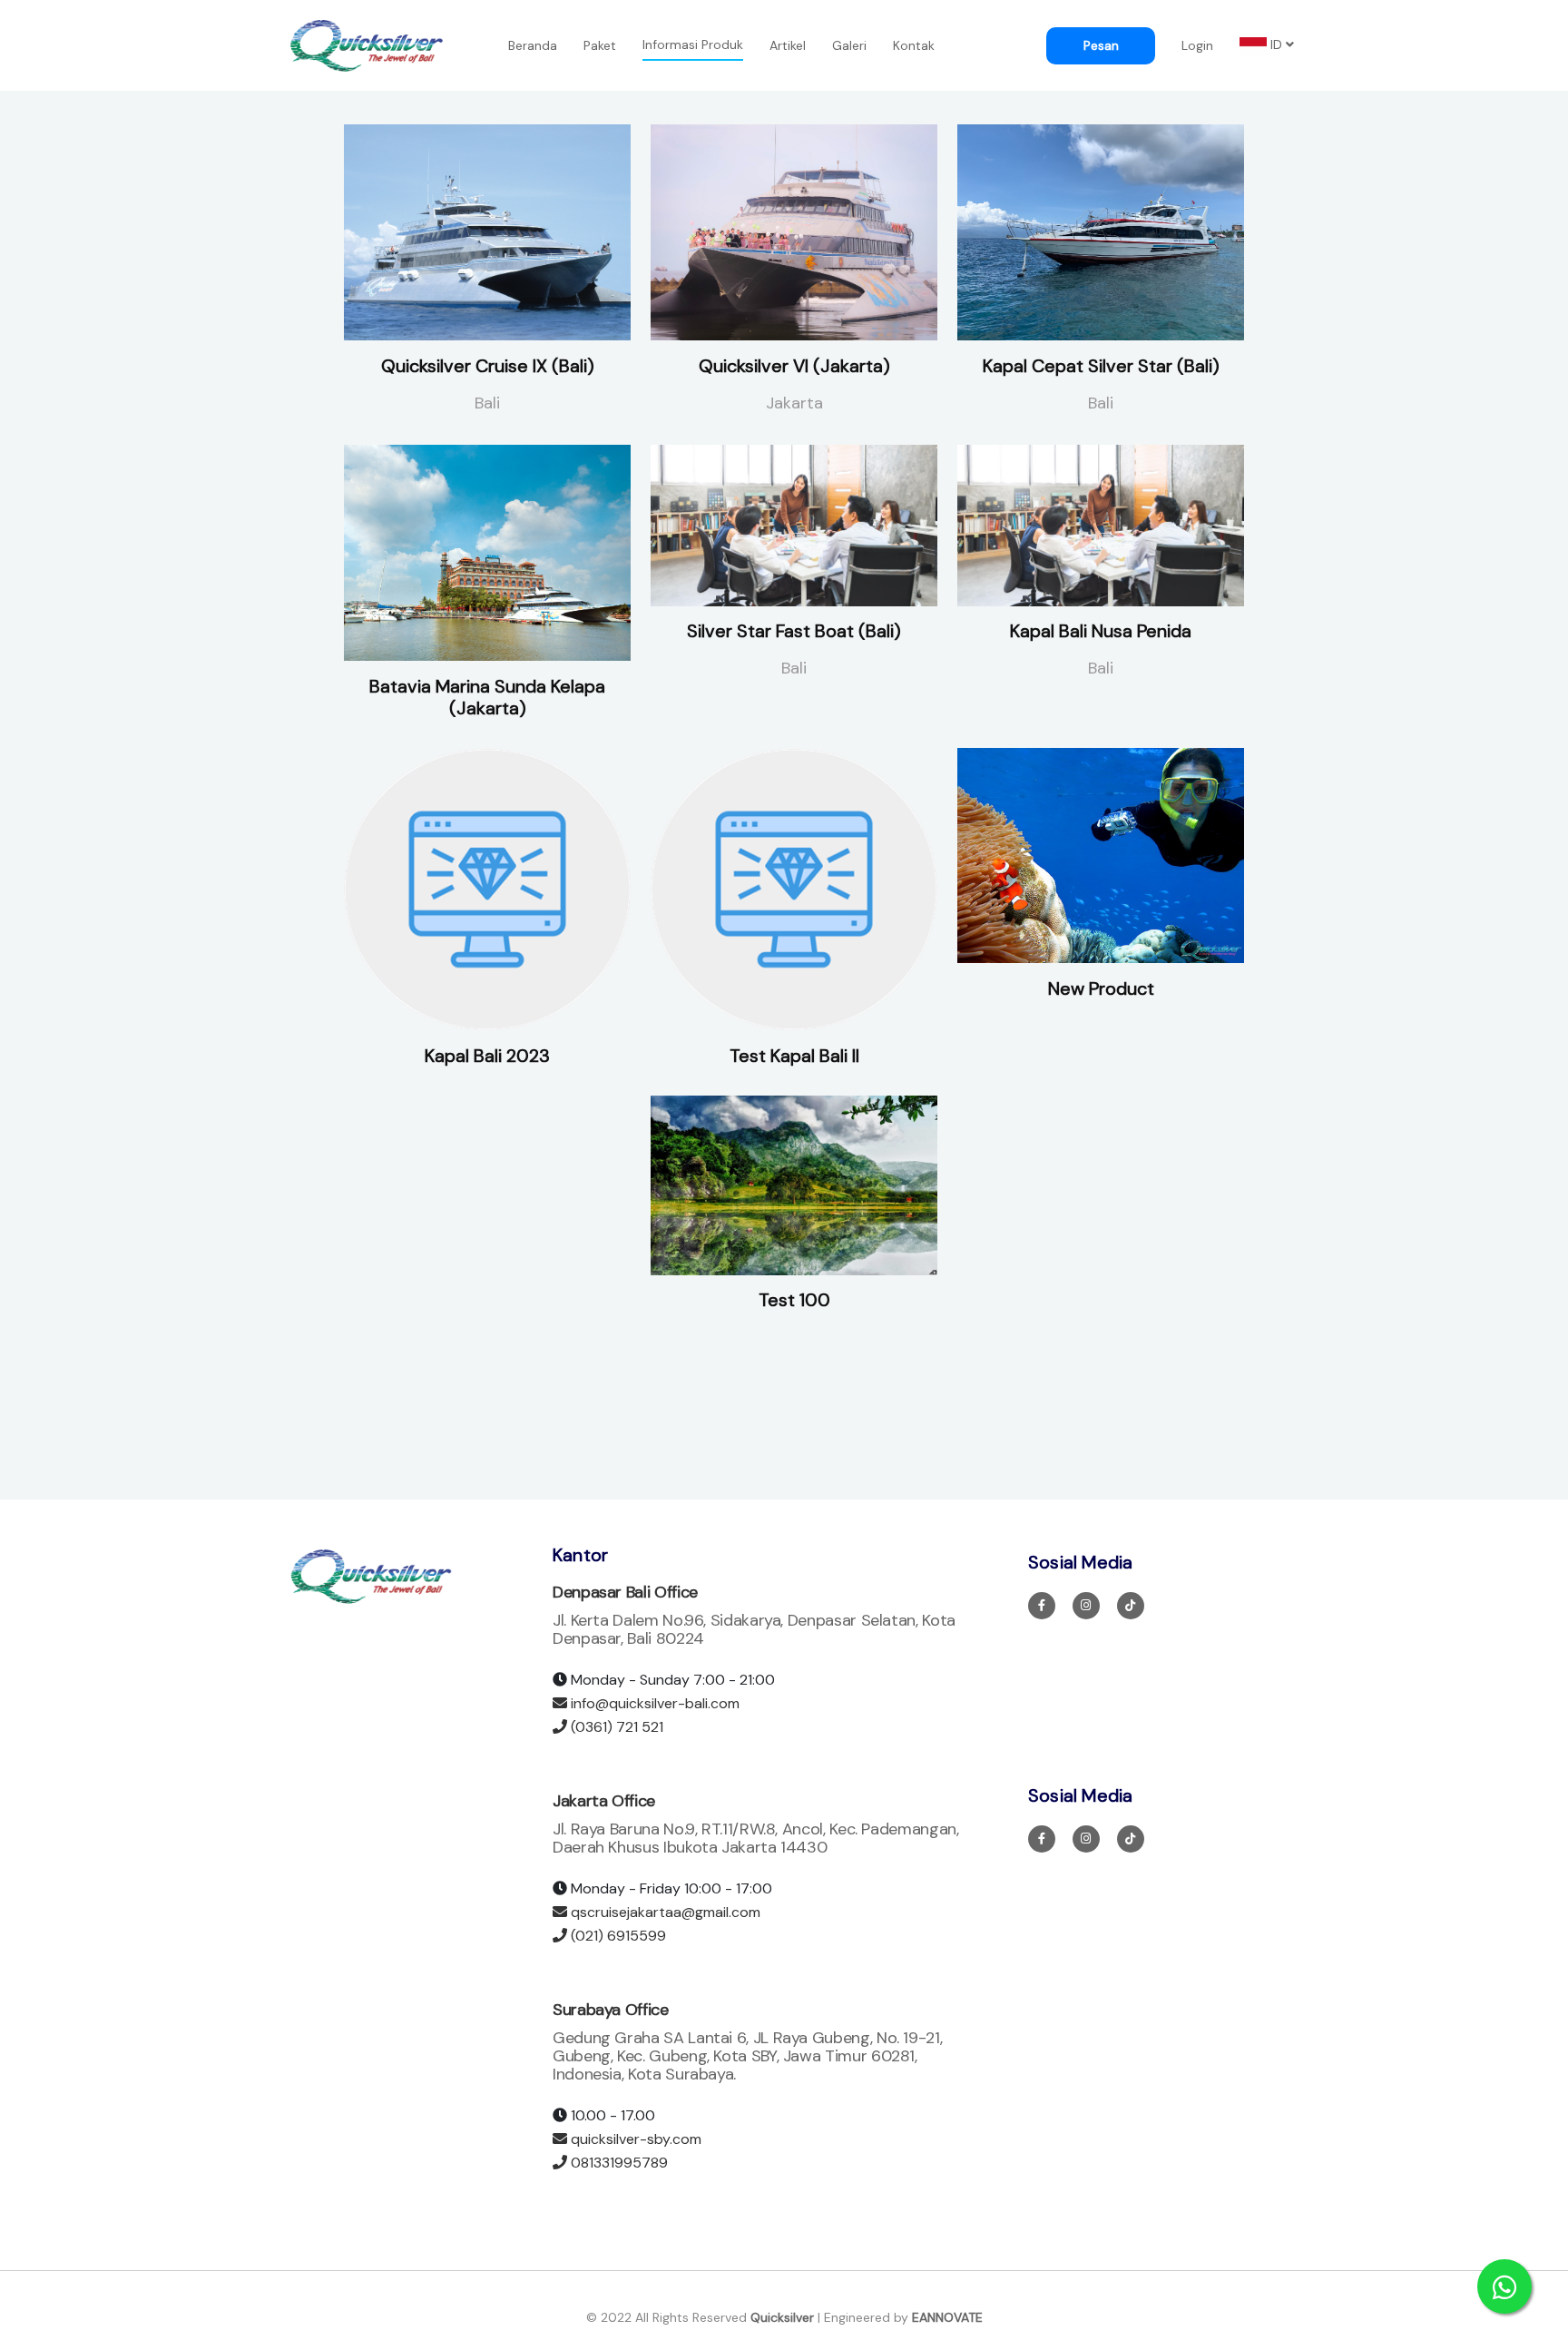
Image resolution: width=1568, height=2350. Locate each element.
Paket (600, 45)
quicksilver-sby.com (634, 2139)
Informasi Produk (693, 44)
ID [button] (1276, 44)
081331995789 (617, 2163)
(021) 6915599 (617, 1936)
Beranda (533, 45)
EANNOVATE (947, 2317)
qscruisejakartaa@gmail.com (664, 1912)
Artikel (788, 45)
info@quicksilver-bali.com (653, 1703)
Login (1197, 45)
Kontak (914, 45)
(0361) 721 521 (615, 1727)
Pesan (1101, 45)
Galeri (849, 45)
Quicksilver (782, 2317)
